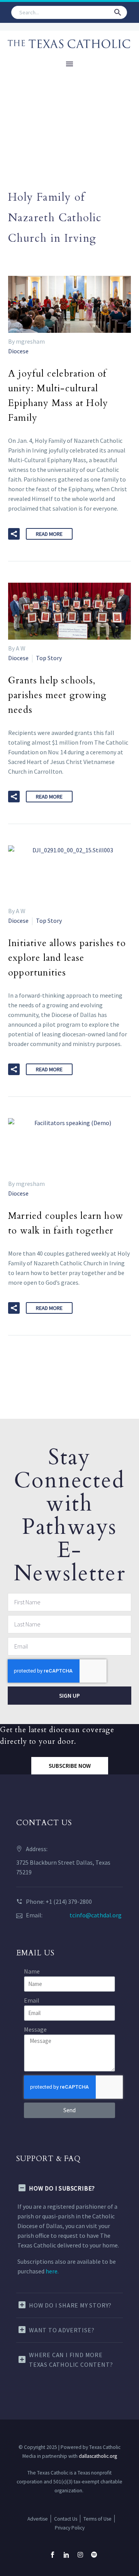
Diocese (18, 351)
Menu (69, 64)
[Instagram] (80, 2555)
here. (52, 2271)
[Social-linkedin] (66, 2555)
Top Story (49, 658)
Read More (49, 534)
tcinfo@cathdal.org (96, 1915)
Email (32, 2000)
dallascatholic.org (98, 2456)
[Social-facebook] (53, 2555)
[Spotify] (94, 2555)
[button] (118, 12)
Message (35, 2029)
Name (32, 1971)
